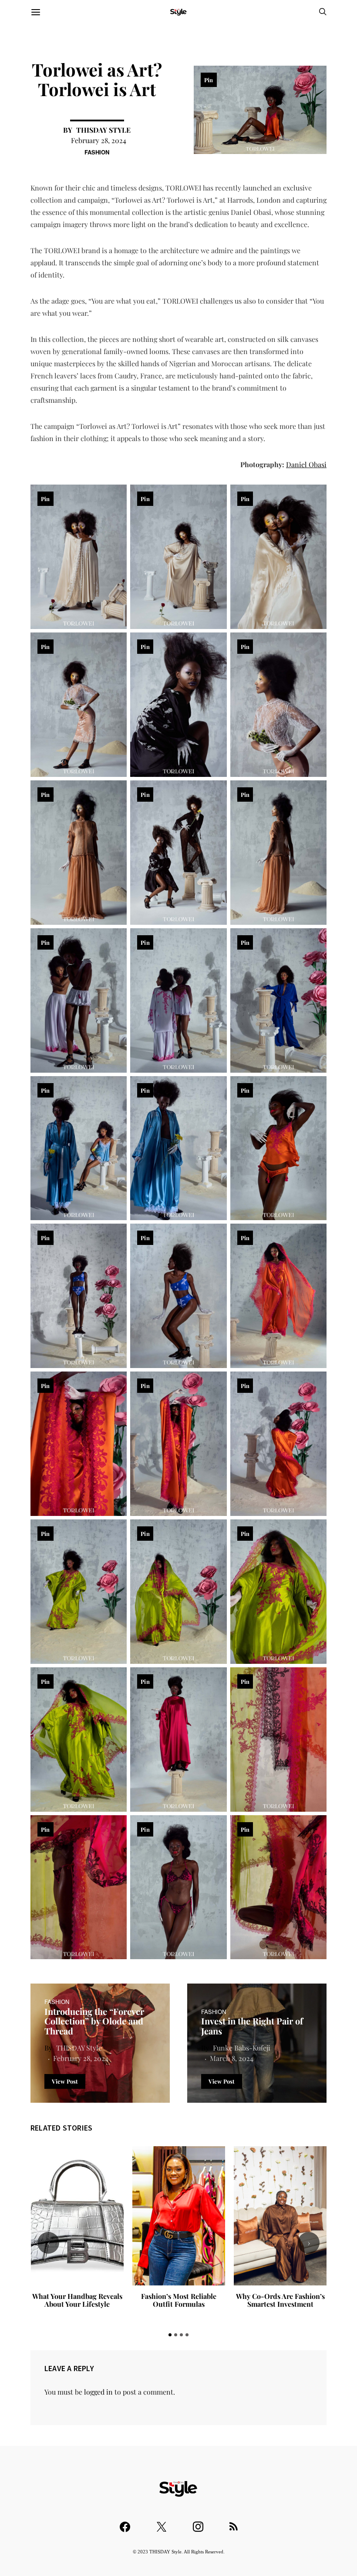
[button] (170, 2335)
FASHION (97, 152)
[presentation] (48, 2243)
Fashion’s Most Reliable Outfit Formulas (77, 2300)
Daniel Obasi (306, 464)
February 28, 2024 (99, 140)
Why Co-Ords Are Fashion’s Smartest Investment (179, 2300)
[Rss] (234, 2523)
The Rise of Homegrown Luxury (281, 2300)
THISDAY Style (103, 130)
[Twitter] (162, 2523)
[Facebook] (125, 2523)
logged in (98, 2392)
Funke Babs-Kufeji (242, 2048)
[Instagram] (198, 2523)
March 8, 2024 (232, 2058)
